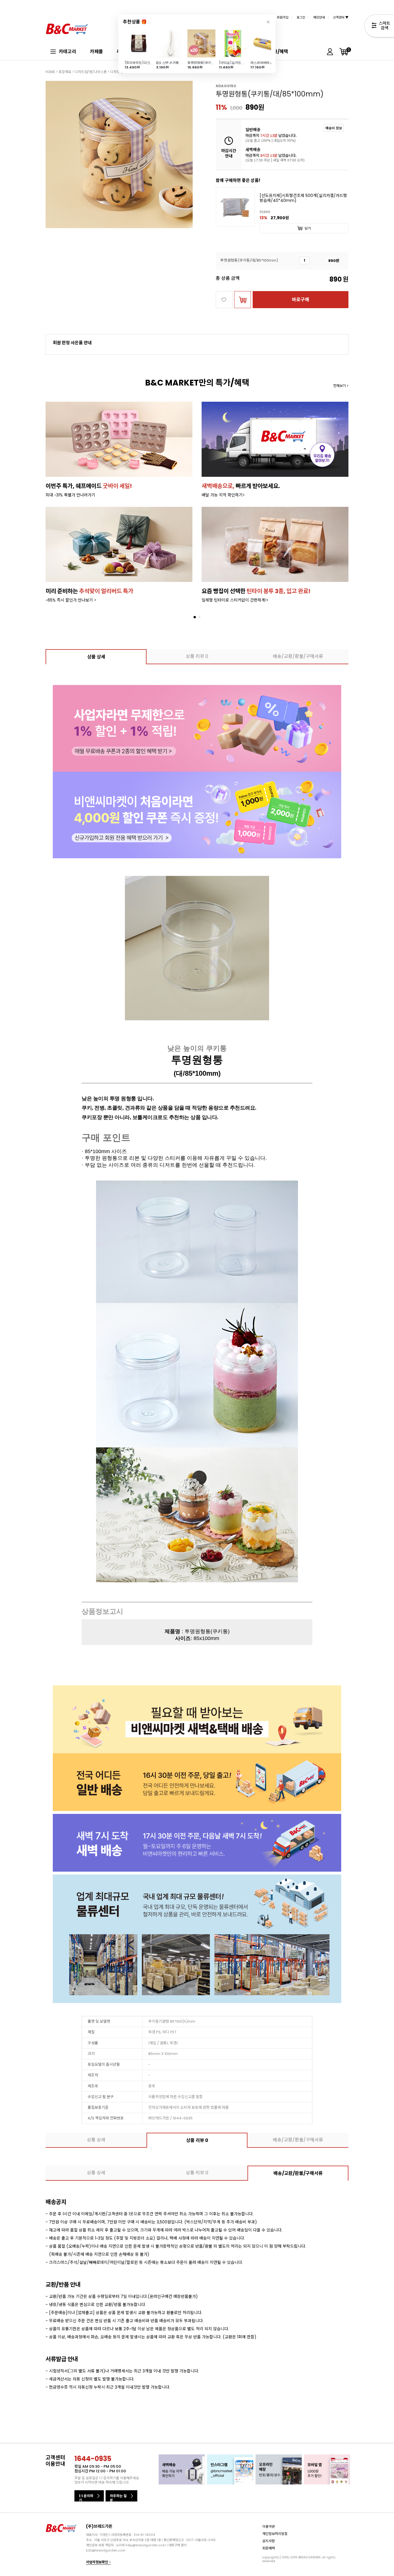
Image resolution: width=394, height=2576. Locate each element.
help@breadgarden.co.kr (146, 2545)
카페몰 (96, 52)
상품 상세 (96, 657)
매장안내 (319, 17)
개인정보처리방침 (275, 2534)
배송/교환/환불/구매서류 (298, 656)
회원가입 (283, 17)
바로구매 (301, 300)
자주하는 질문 (118, 2497)
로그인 (301, 17)
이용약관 (269, 2526)
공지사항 (269, 2541)
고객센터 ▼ (341, 17)
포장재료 (65, 72)
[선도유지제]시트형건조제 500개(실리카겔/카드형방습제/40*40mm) (303, 198)
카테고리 (67, 52)
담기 (308, 228)
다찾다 (379, 27)
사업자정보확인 (97, 2562)
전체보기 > (341, 386)
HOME (50, 72)
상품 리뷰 (197, 656)
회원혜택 (269, 2548)
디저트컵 (117, 72)
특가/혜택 (278, 52)
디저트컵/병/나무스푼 (91, 72)
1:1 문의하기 (86, 2497)
